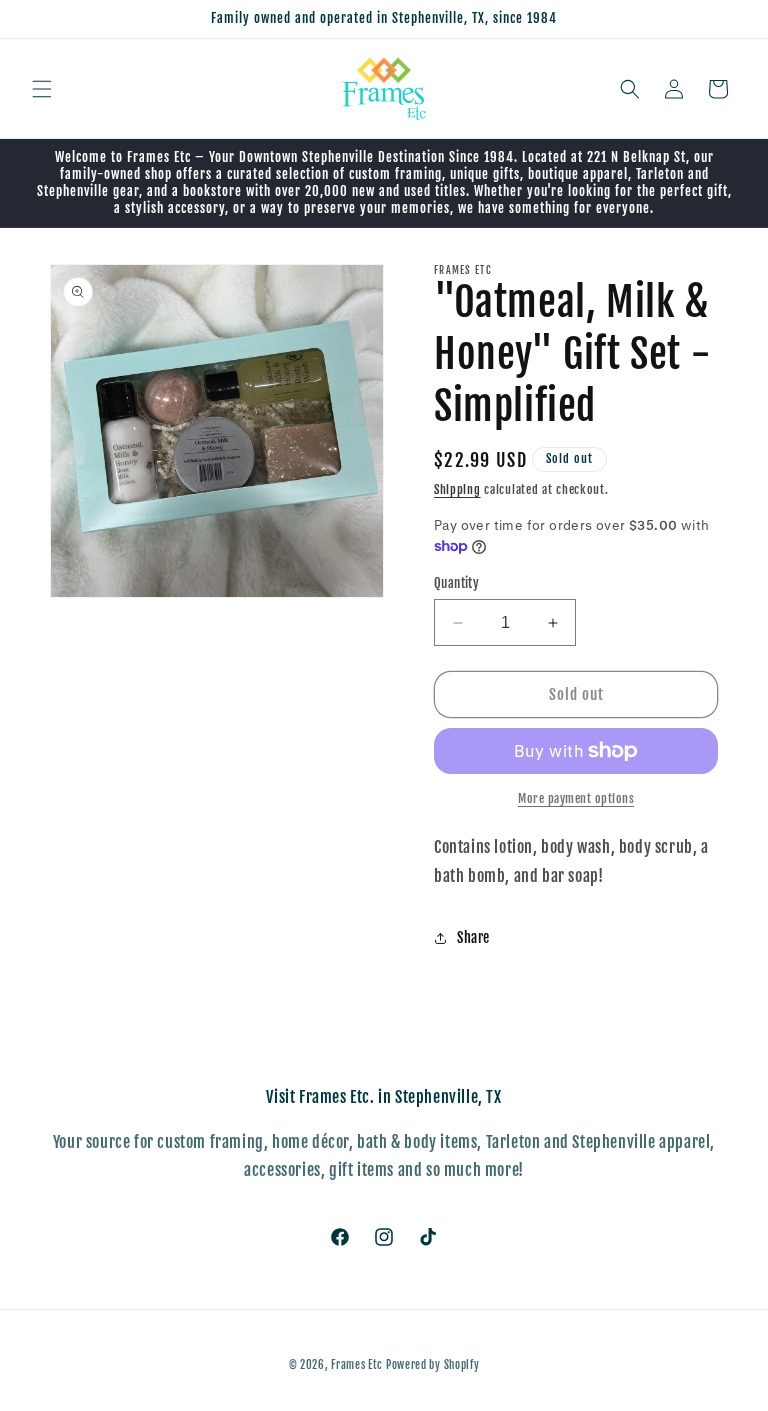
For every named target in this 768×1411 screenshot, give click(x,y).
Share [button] (473, 937)
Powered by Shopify (433, 1365)
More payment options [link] (576, 798)
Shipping (457, 489)
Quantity (456, 583)
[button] (42, 89)
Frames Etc (358, 1365)
